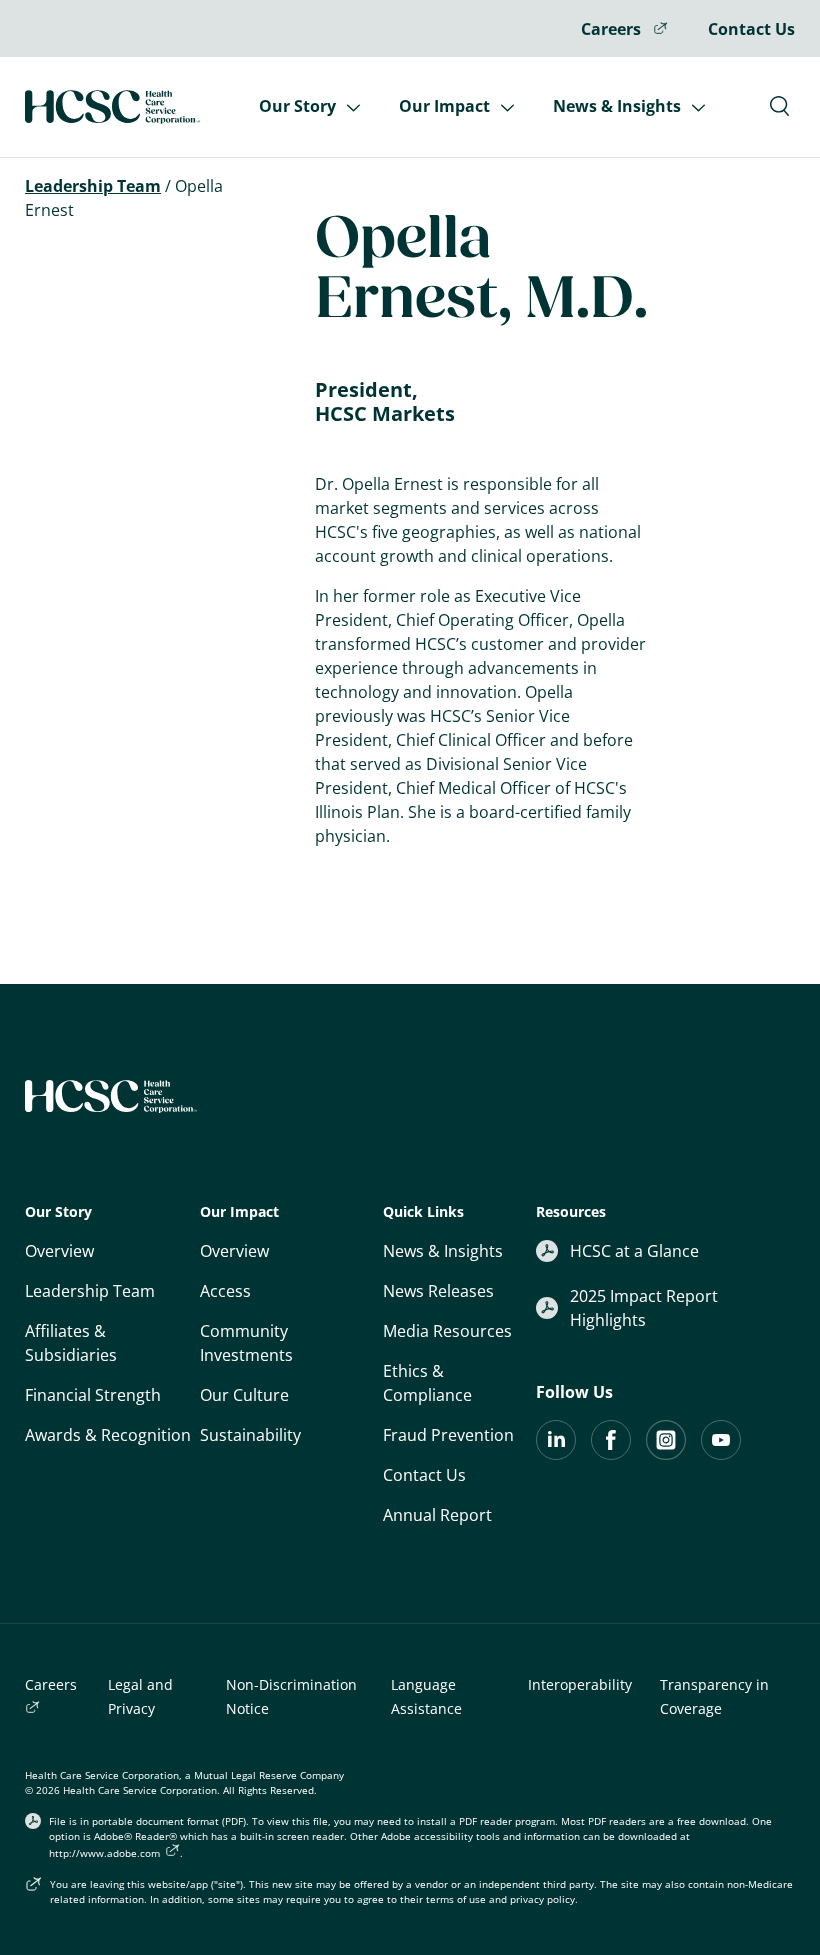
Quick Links (423, 1211)
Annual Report (437, 1515)
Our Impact (446, 106)
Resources (571, 1211)
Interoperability (580, 1684)
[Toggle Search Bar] (779, 106)
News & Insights (619, 106)
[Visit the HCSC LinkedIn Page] (556, 1454)
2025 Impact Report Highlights (644, 1308)
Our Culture (244, 1395)
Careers (613, 29)
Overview (59, 1251)
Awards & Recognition (108, 1435)
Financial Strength (93, 1395)
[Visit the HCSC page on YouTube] (721, 1454)
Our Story (299, 106)
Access (225, 1291)
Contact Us (751, 29)
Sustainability (250, 1435)
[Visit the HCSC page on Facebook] (611, 1454)
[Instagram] (666, 1454)
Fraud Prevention (448, 1435)
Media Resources (447, 1331)
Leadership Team (90, 1291)
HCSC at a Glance (634, 1251)
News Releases (438, 1291)
